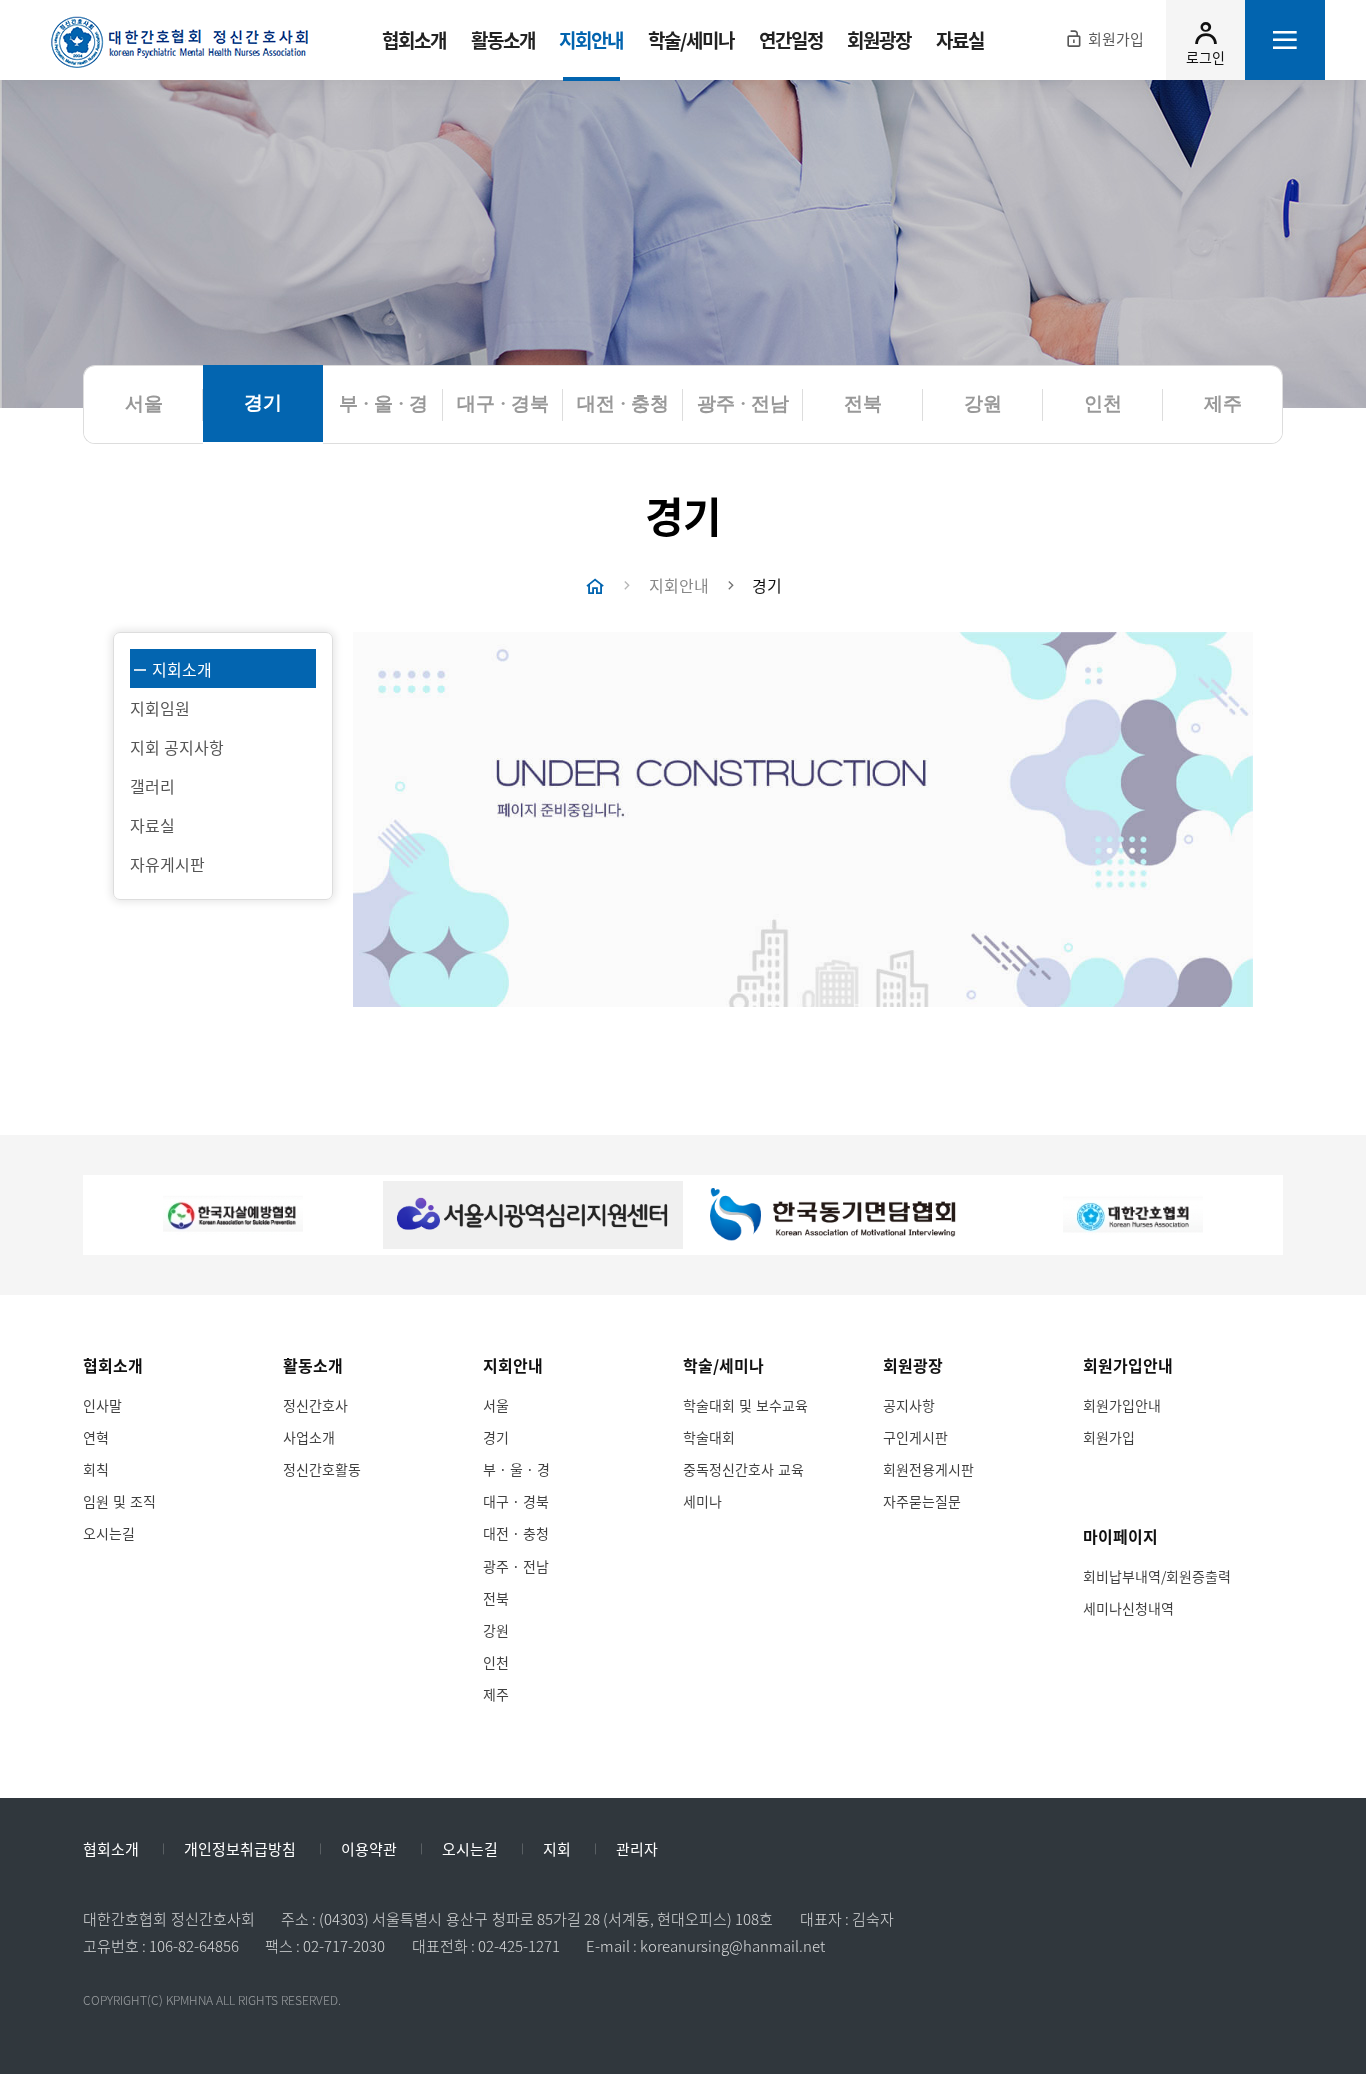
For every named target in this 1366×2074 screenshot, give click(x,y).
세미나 (702, 1501)
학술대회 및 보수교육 (745, 1405)
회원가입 (1109, 1437)
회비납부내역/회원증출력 (1157, 1576)
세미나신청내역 (1128, 1608)
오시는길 (109, 1533)
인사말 (102, 1405)
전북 (496, 1598)
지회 (557, 1850)
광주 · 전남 (516, 1566)
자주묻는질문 (922, 1501)
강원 (496, 1630)
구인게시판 (915, 1437)
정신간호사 (315, 1405)
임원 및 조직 (119, 1501)
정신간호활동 (322, 1469)
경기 (496, 1437)
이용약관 (369, 1850)
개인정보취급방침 (240, 1850)
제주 (496, 1694)
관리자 (637, 1850)
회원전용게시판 (928, 1469)
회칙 (96, 1469)
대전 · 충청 (516, 1533)
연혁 (96, 1437)
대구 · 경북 (516, 1501)
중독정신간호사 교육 (743, 1469)
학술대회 (709, 1437)
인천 (496, 1662)
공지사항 (909, 1405)
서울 (496, 1405)
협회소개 (111, 1850)
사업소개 (309, 1437)
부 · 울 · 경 (516, 1469)
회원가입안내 (1122, 1405)
